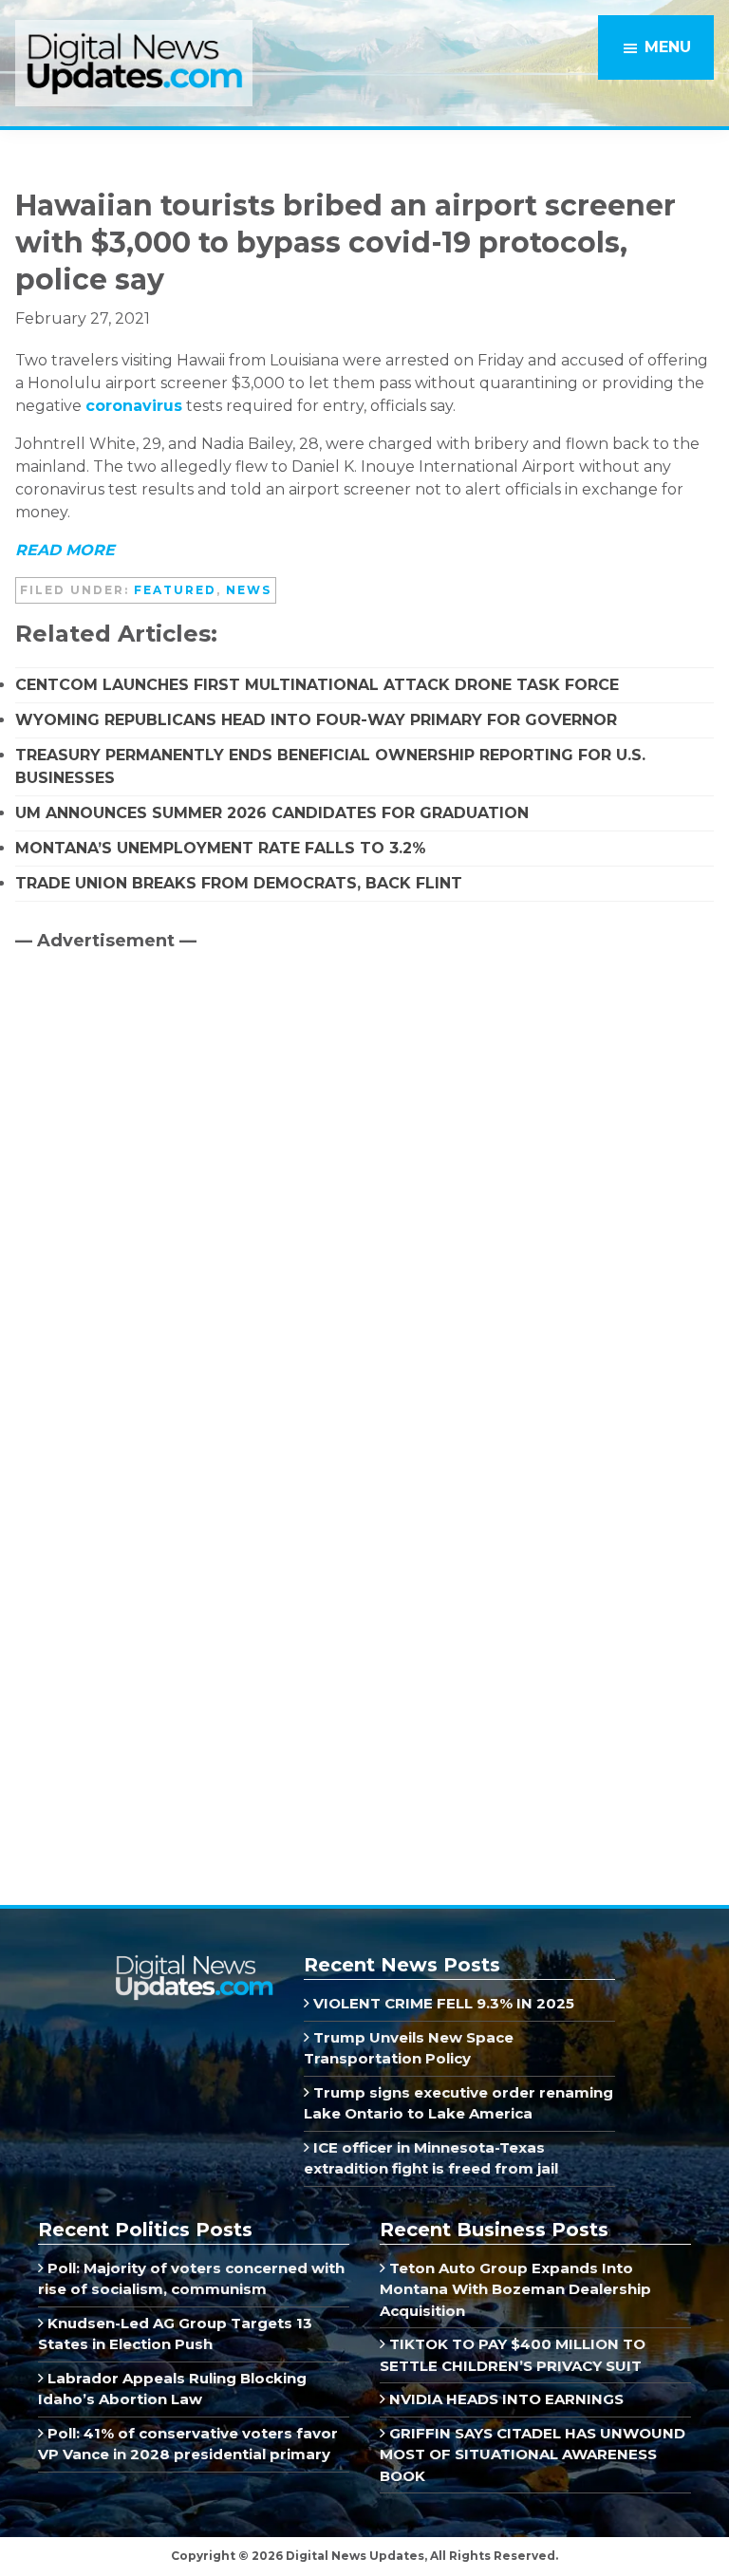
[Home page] (194, 1962)
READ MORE (65, 550)
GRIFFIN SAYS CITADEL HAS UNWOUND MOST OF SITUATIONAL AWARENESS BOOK (533, 2455)
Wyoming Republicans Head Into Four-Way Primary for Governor (316, 720)
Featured (175, 590)
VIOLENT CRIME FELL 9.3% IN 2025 (442, 2003)
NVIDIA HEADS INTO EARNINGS (505, 2399)
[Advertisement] (158, 1128)
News (249, 590)
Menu (668, 47)
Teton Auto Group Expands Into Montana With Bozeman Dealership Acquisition (515, 2289)
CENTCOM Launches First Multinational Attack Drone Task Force (317, 685)
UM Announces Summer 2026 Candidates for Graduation (272, 813)
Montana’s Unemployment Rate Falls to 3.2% (221, 848)
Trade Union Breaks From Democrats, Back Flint (239, 883)
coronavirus (134, 406)
